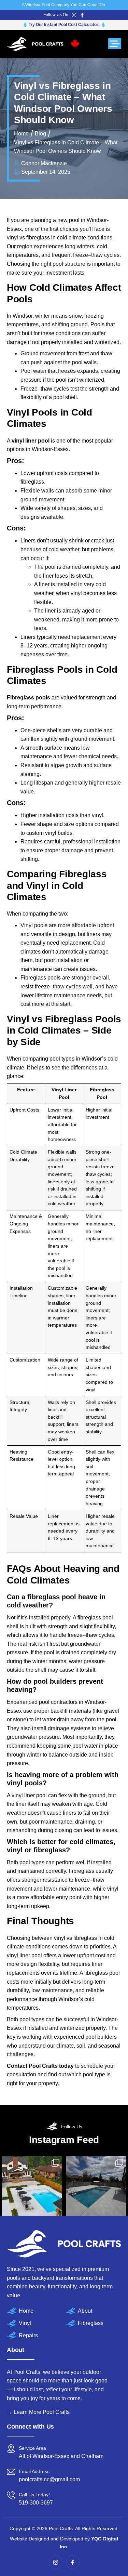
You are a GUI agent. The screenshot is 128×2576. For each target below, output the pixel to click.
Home (26, 2311)
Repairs (28, 2335)
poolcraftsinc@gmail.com (49, 2479)
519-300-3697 (36, 2503)
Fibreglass (91, 2323)
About (85, 2311)
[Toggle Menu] (115, 44)
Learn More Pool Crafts (42, 2412)
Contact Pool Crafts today (40, 2066)
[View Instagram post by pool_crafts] (32, 2186)
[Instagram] (74, 15)
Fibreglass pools (29, 698)
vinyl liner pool (31, 441)
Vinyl (25, 2323)
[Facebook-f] (82, 15)
